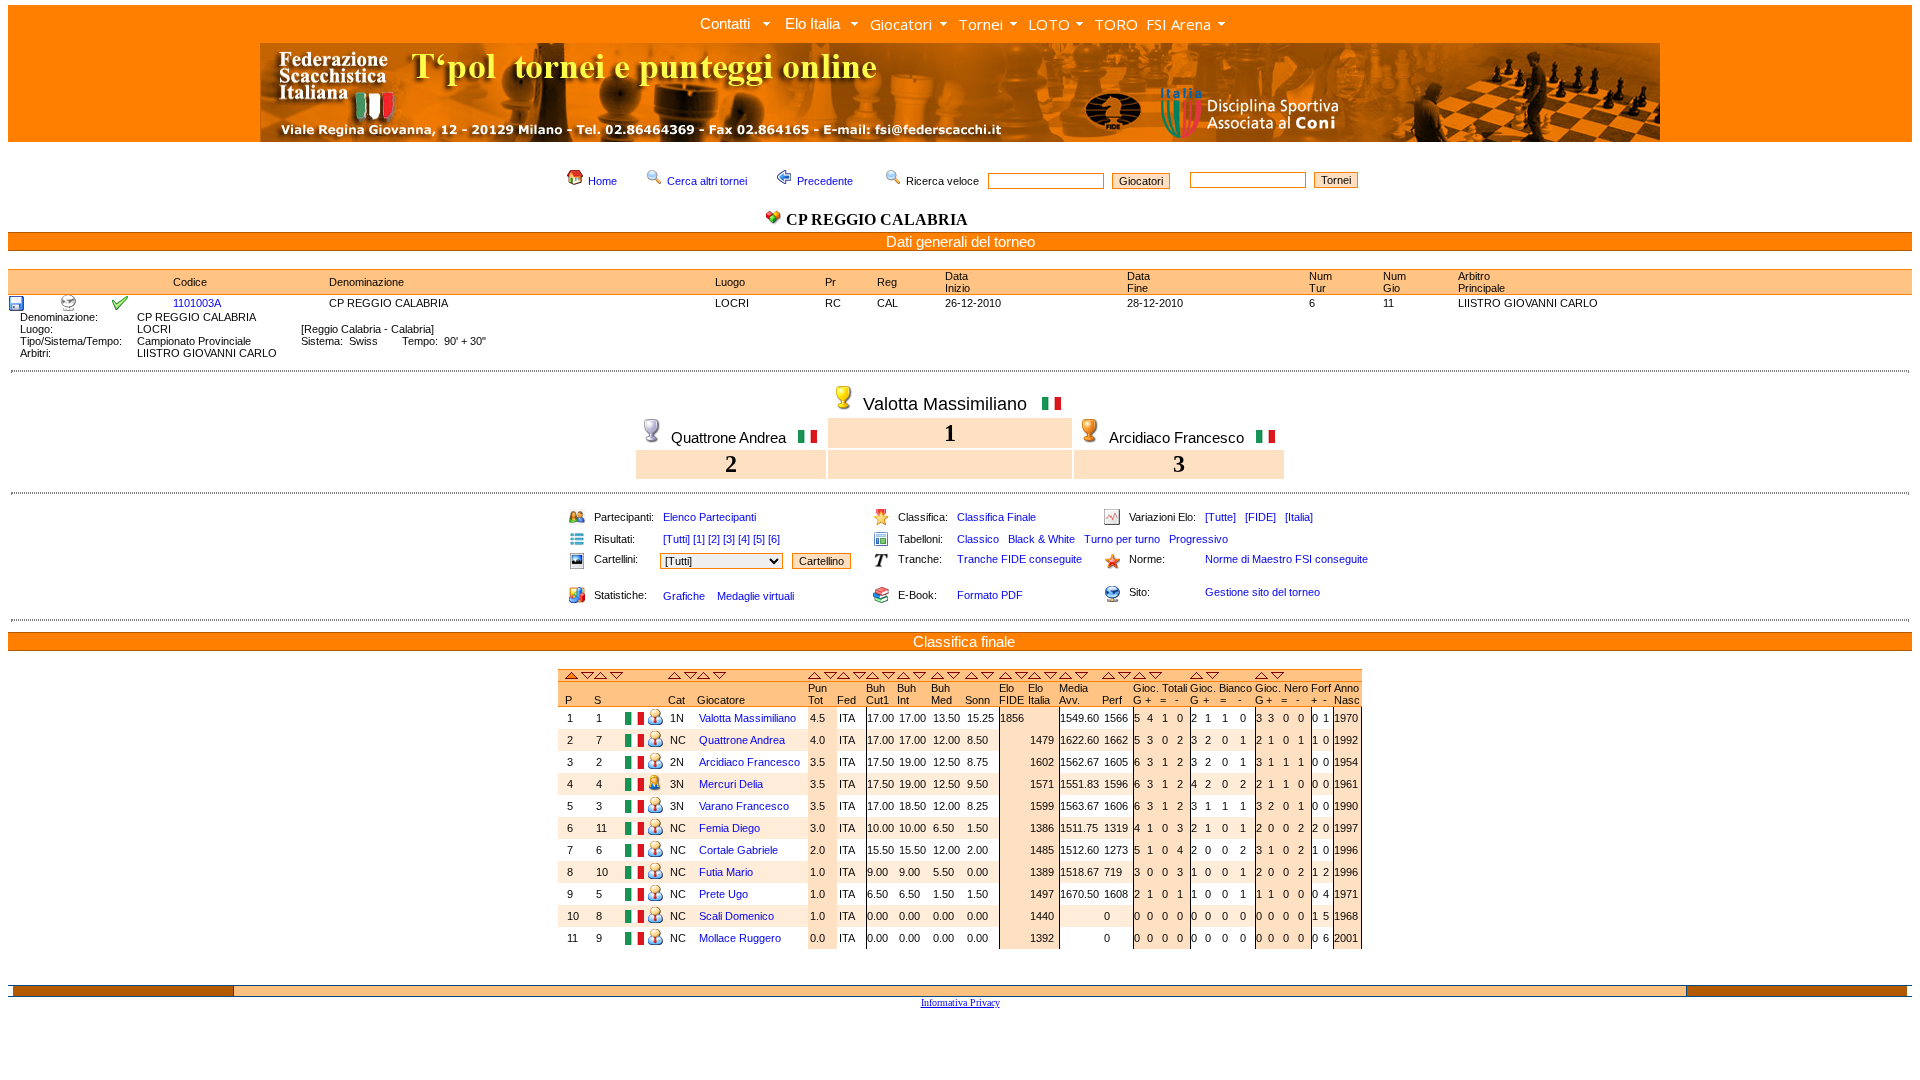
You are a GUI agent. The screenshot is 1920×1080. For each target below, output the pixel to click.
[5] (759, 539)
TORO (1116, 24)
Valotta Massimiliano (749, 718)
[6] (774, 539)
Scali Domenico (738, 916)
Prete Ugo (725, 894)
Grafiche (684, 596)
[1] (699, 539)
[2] (714, 539)
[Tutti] (676, 539)
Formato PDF (990, 595)
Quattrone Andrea (743, 740)
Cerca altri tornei (707, 181)
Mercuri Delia (732, 784)
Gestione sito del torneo (1262, 592)
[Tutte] (1220, 517)
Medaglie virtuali (755, 596)
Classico (978, 539)
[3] (729, 539)
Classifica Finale (996, 517)
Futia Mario (727, 872)
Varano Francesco (745, 806)
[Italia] (1299, 517)
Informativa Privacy (960, 1002)
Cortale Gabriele (740, 850)
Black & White (1041, 539)
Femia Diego (731, 828)
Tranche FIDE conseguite (1019, 559)
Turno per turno (1122, 539)
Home (602, 181)
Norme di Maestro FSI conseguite (1286, 559)
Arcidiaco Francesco (751, 762)
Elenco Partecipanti (709, 517)
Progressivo (1198, 539)
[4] (744, 539)
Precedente (825, 181)
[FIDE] (1260, 517)
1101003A (197, 303)
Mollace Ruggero (741, 938)
